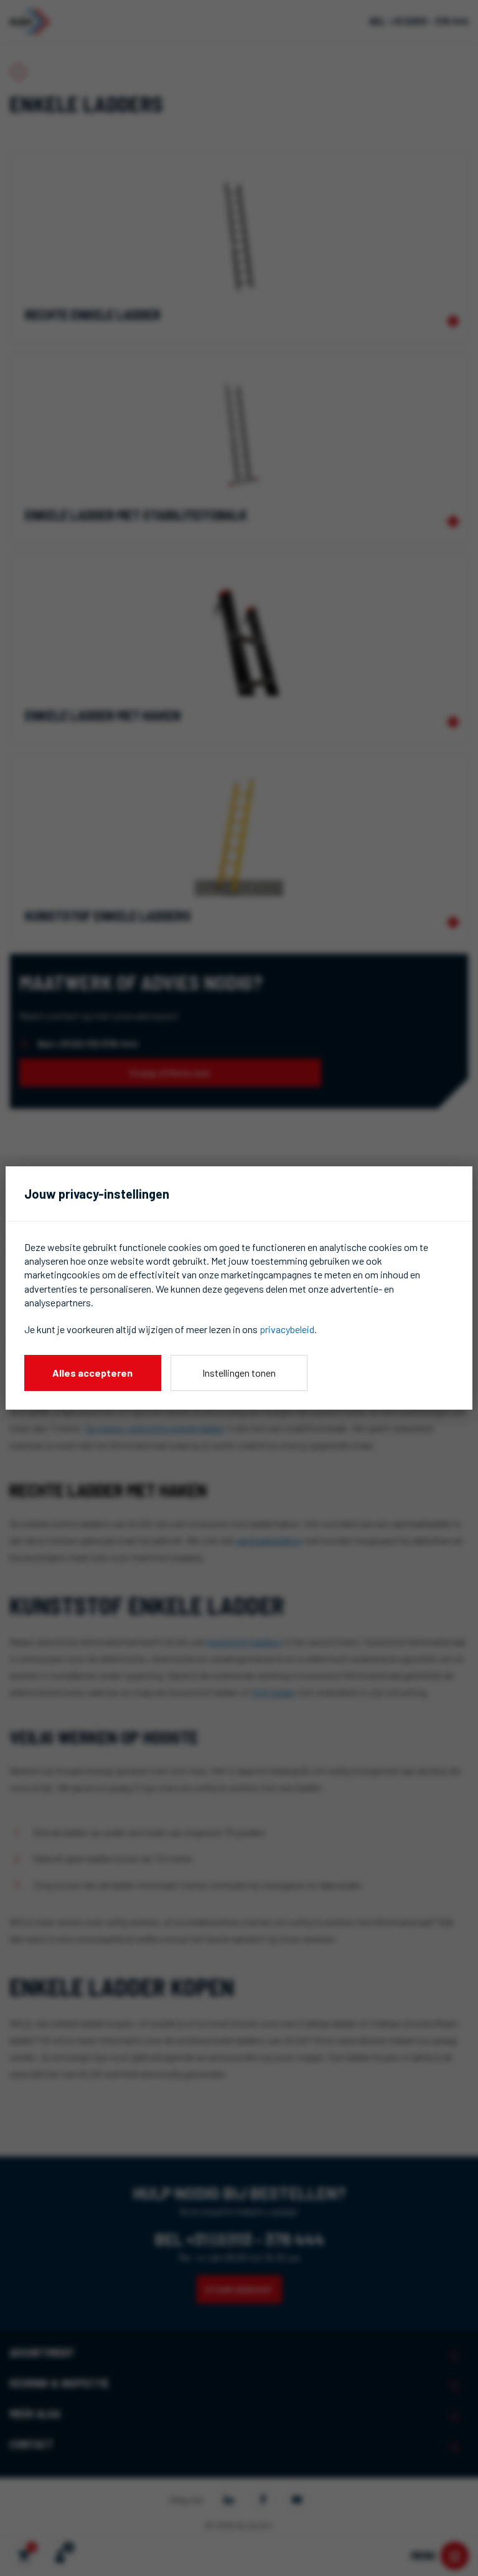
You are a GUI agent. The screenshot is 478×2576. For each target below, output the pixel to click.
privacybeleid (287, 1329)
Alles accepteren (92, 1373)
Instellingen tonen (239, 1373)
